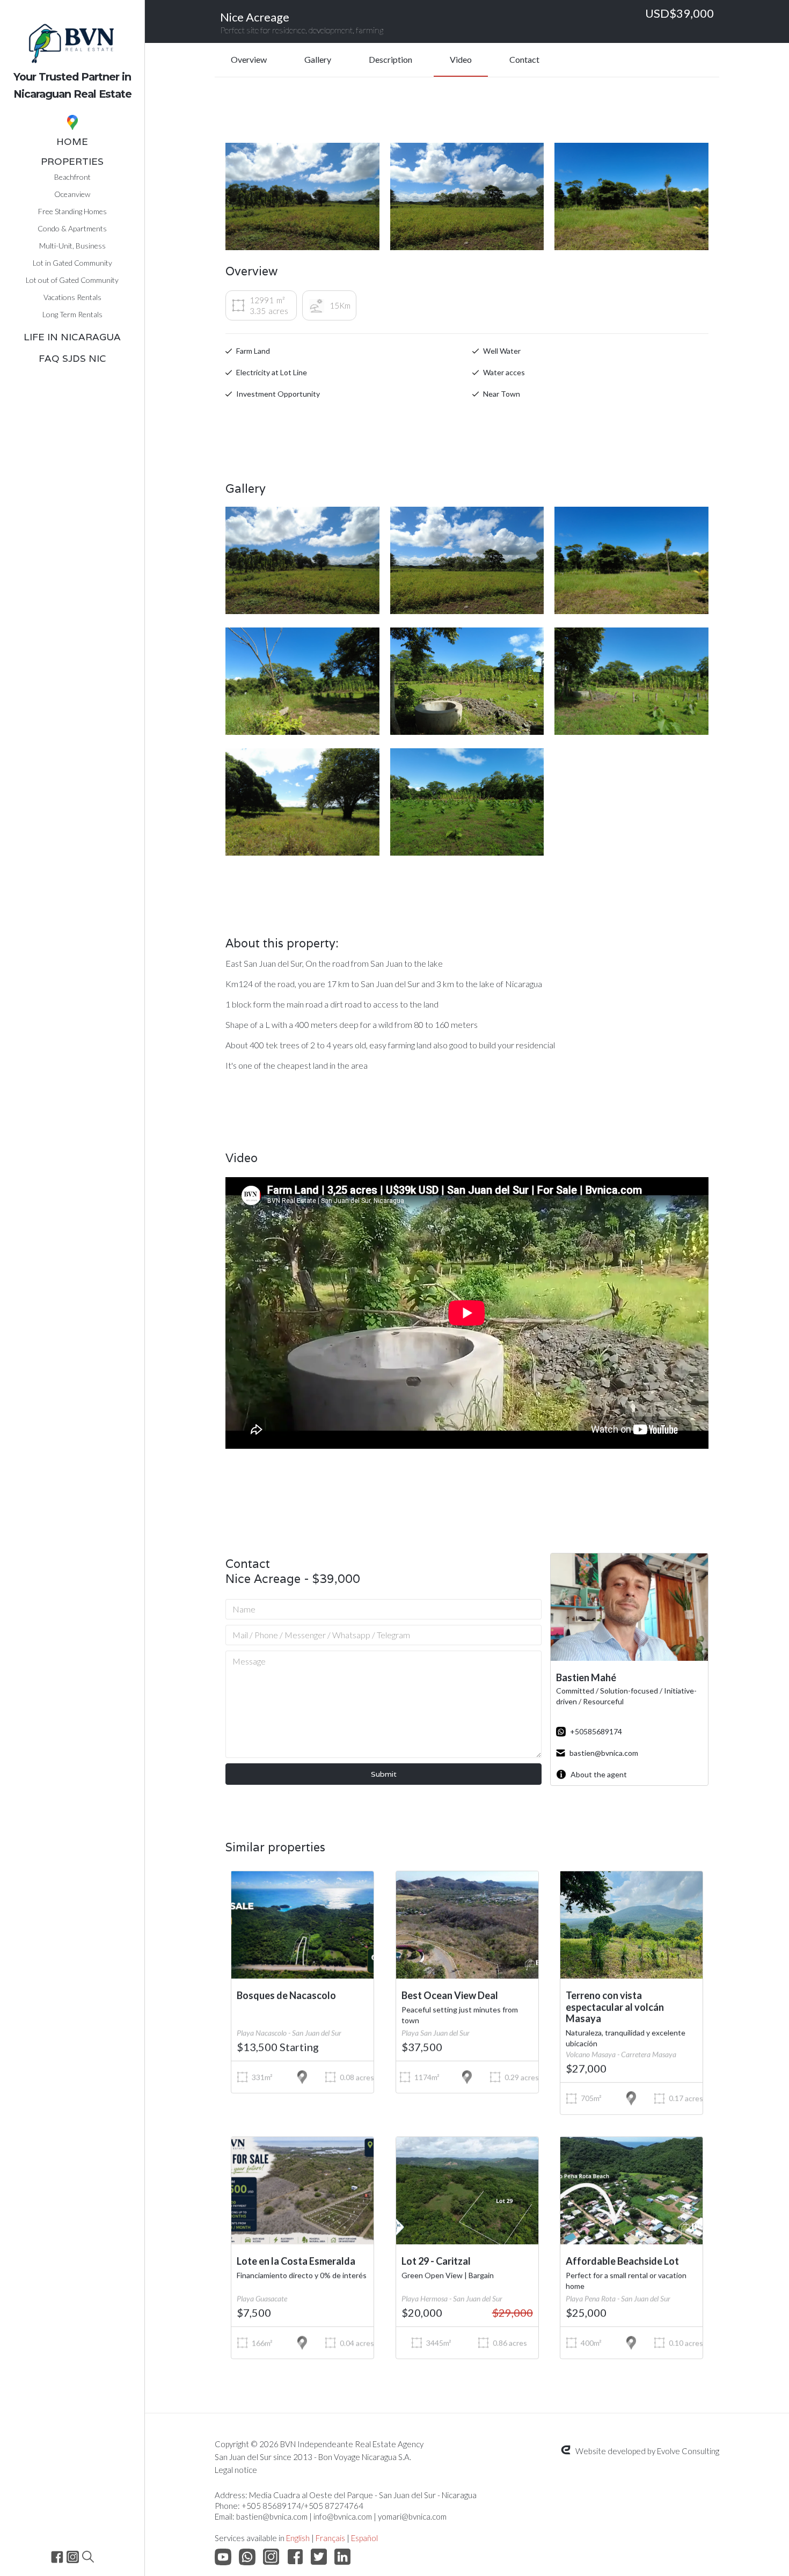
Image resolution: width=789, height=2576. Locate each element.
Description (390, 59)
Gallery (318, 59)
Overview (249, 59)
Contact (524, 59)
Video (461, 59)
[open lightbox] (302, 196)
